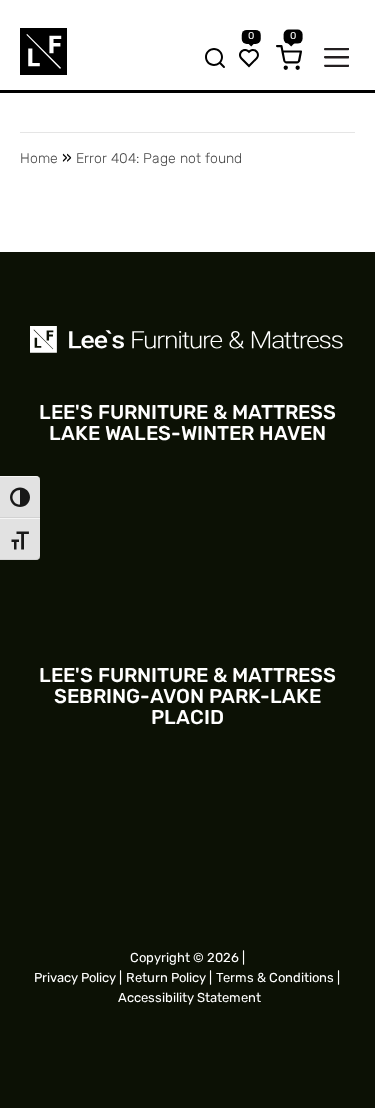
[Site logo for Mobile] (43, 51)
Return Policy (166, 977)
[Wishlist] (249, 60)
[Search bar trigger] (209, 60)
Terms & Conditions (275, 977)
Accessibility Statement (189, 997)
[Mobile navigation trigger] (336, 59)
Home (39, 158)
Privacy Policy (75, 977)
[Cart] (289, 60)
